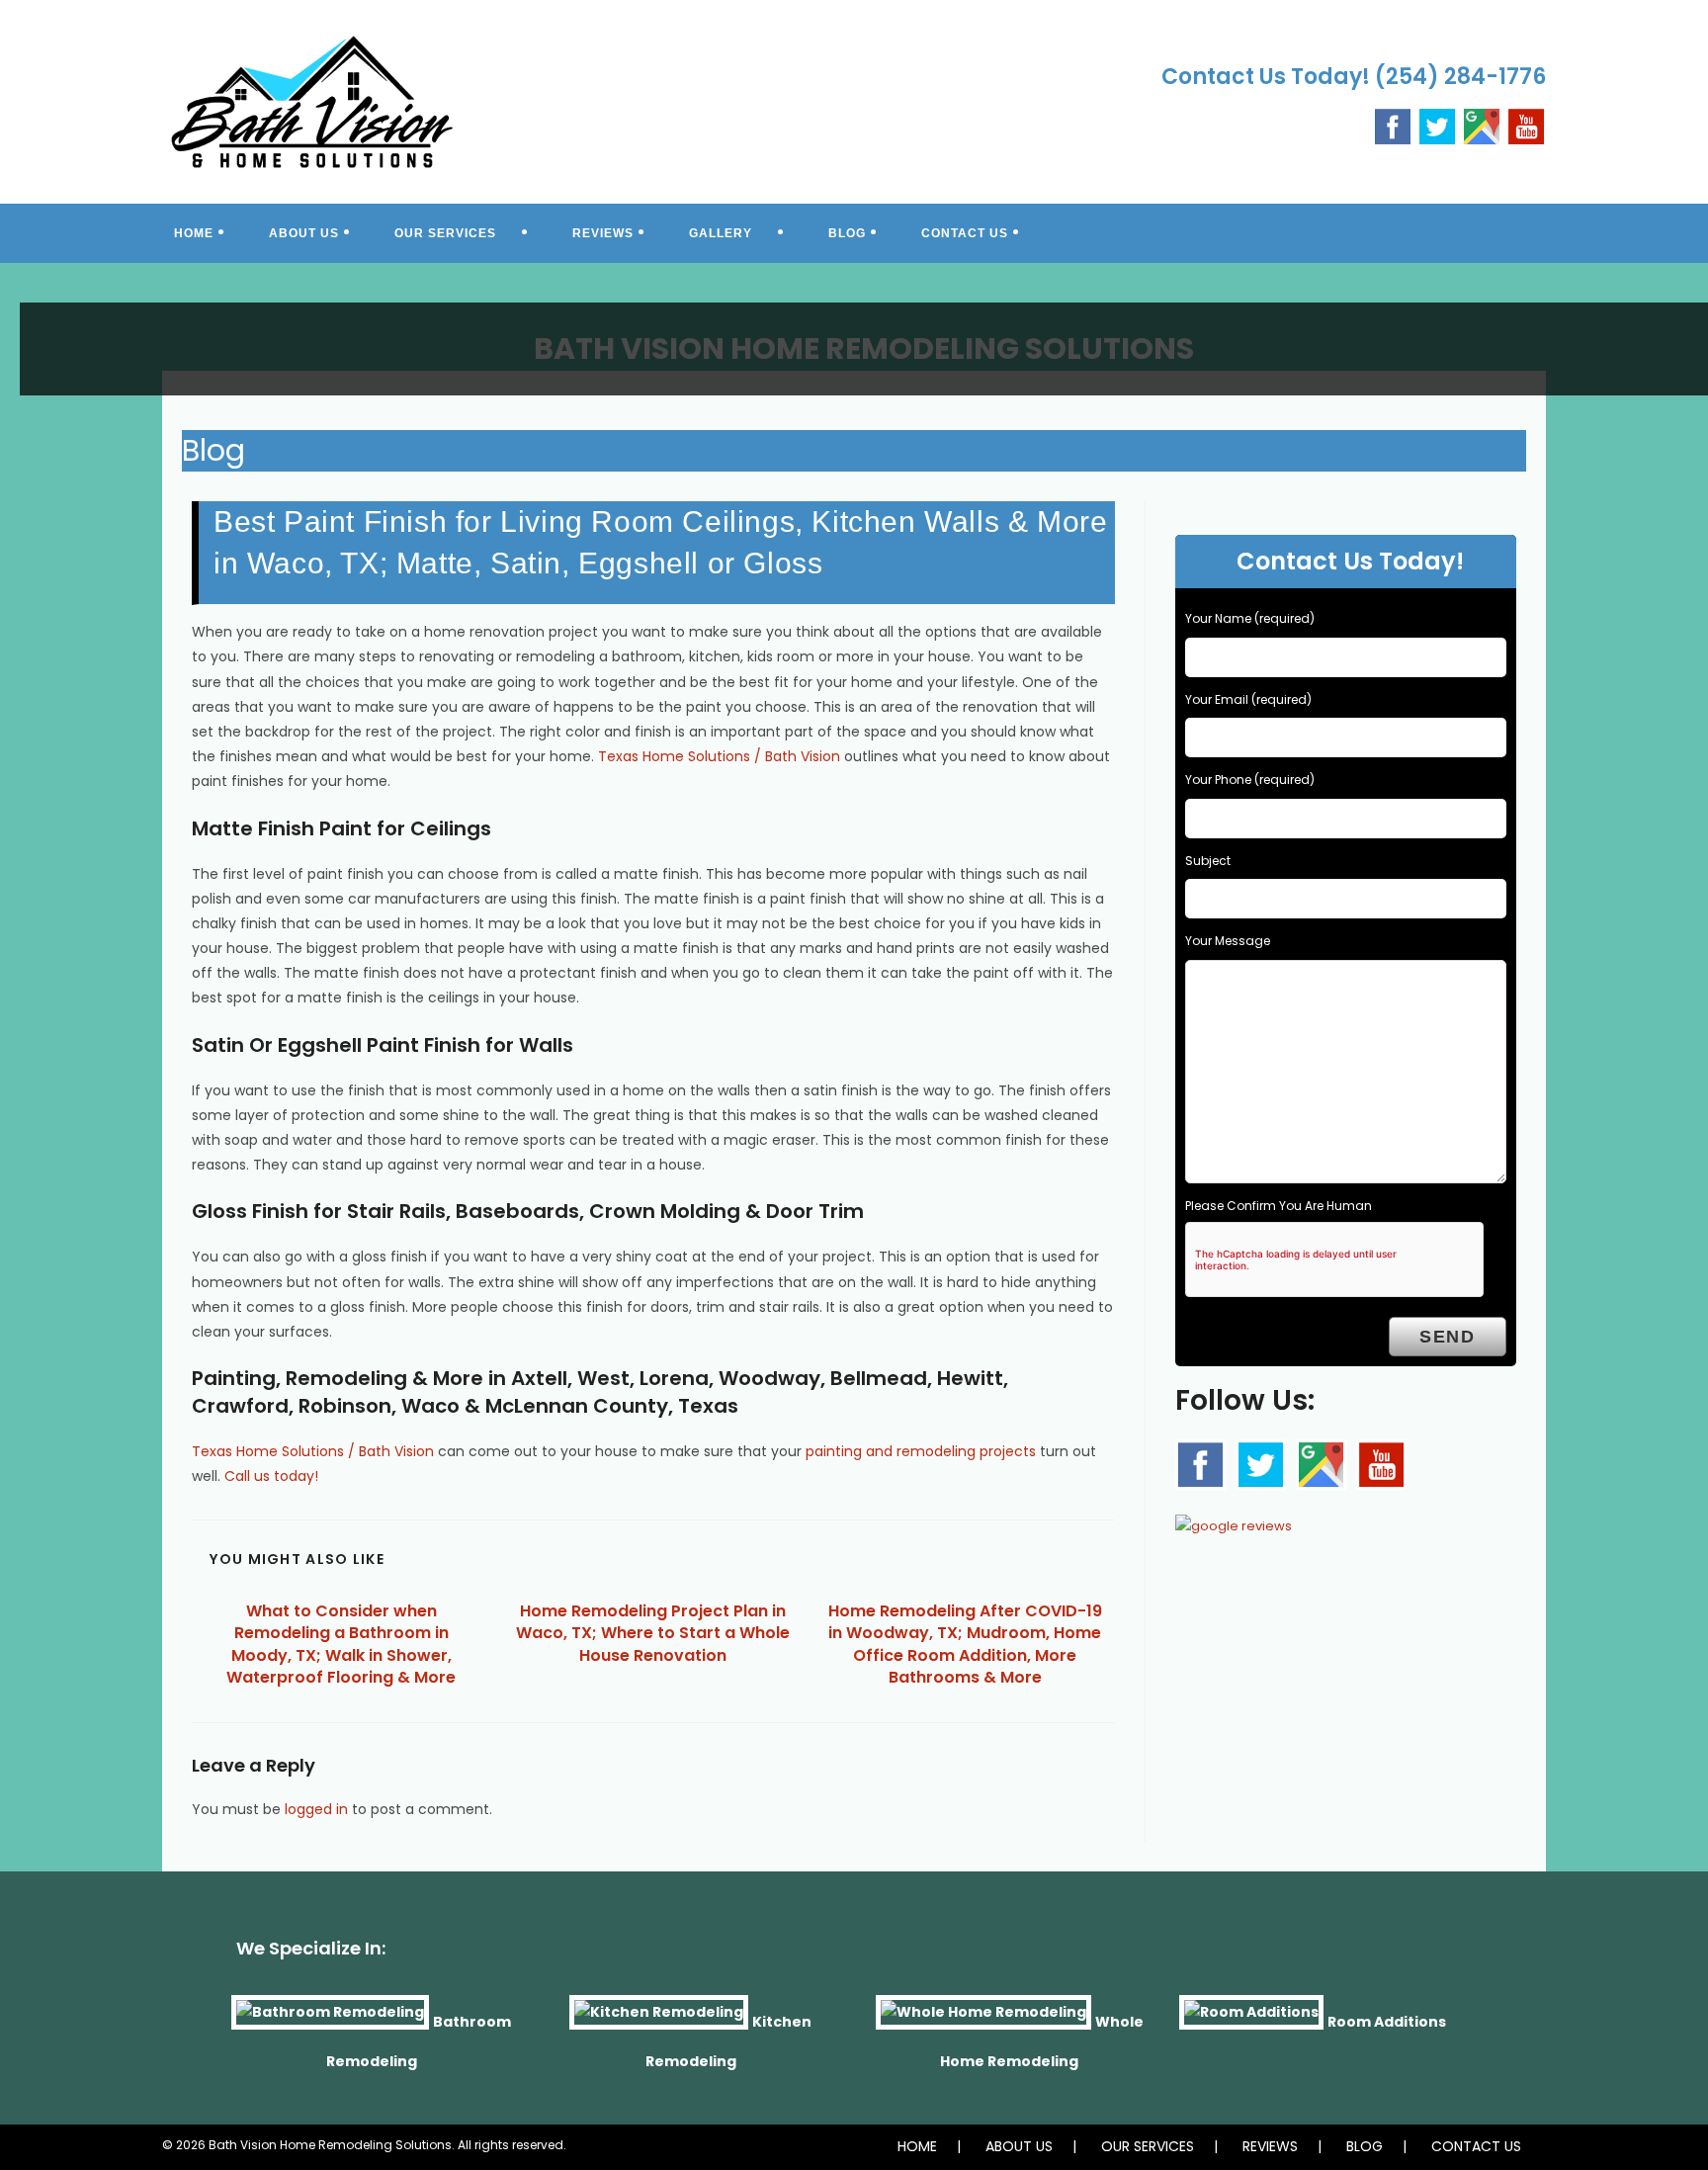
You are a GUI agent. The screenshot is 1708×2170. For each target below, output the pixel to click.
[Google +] (1482, 125)
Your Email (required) (1248, 699)
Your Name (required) (1250, 618)
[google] (1321, 1465)
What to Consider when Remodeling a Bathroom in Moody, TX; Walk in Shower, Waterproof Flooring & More (341, 1645)
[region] (854, 337)
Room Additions (1387, 2022)
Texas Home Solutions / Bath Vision (719, 756)
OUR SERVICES (1148, 2146)
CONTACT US (1476, 2146)
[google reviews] (1234, 1521)
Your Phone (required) (1250, 780)
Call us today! (271, 1476)
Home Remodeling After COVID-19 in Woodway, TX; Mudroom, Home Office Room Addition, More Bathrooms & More (965, 1645)
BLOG (1365, 2146)
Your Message (1228, 941)
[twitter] (1261, 1465)
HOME (917, 2146)
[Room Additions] (1251, 2022)
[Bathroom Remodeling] (330, 2022)
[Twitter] (1437, 125)
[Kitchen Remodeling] (659, 2022)
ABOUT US (1019, 2146)
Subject (1208, 861)
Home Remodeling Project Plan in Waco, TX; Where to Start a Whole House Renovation (653, 1634)
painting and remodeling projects (921, 1451)
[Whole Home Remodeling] (983, 2022)
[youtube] (1526, 125)
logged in (316, 1809)
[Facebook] (1393, 125)
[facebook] (1200, 1465)
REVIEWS (1270, 2146)
